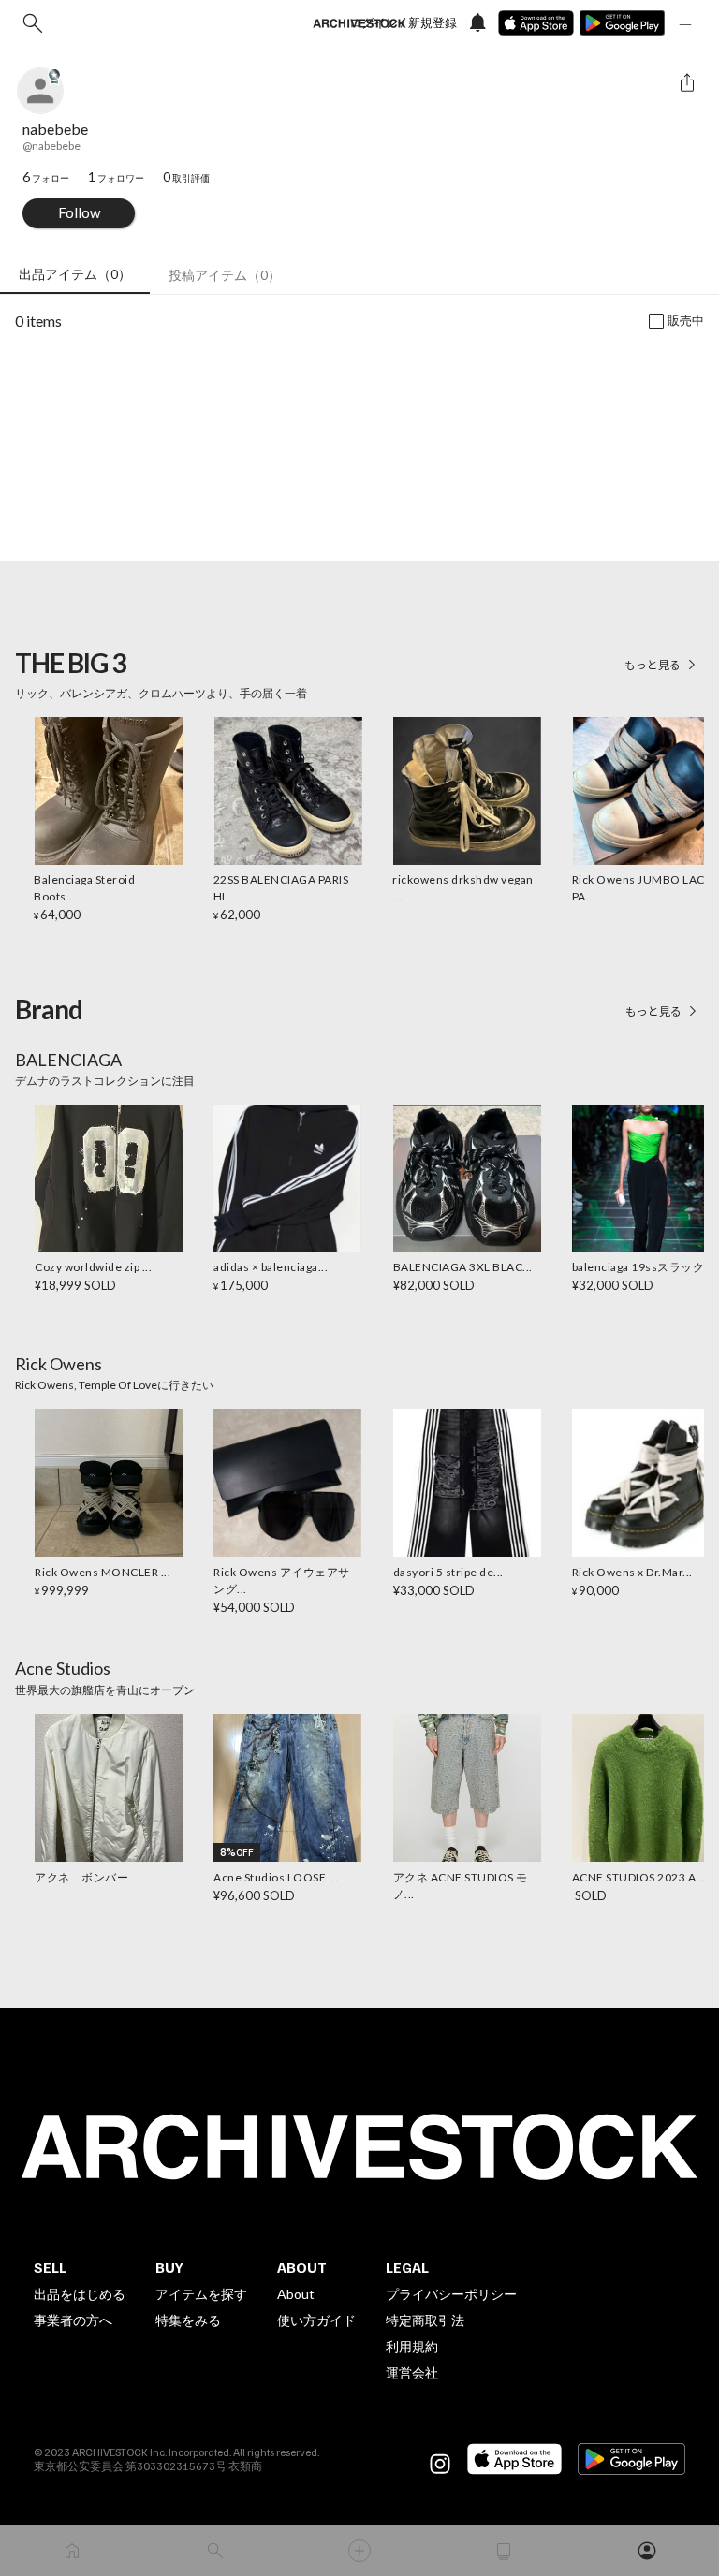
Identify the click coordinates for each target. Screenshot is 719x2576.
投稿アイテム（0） (225, 275)
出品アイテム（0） (75, 274)
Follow (79, 212)
